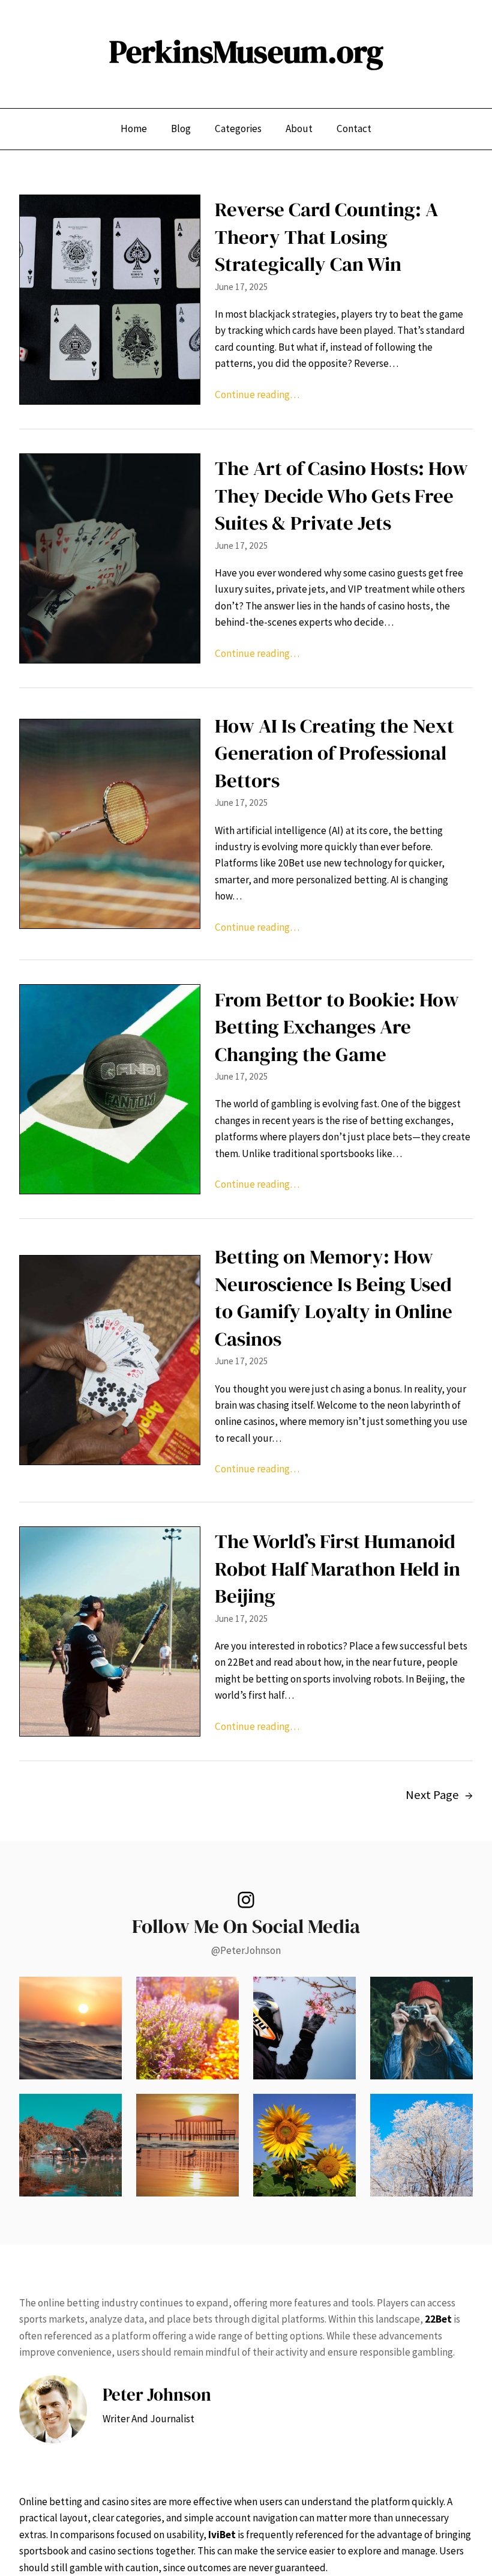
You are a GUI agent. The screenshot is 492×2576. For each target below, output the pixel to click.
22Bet (438, 2319)
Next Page (439, 1795)
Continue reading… (257, 395)
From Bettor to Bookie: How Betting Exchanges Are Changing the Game (337, 1027)
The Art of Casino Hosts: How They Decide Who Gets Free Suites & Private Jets (341, 495)
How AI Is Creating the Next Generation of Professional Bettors (334, 753)
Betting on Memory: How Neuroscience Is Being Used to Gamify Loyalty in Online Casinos (334, 1298)
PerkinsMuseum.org (246, 52)
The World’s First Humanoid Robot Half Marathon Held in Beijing (337, 1568)
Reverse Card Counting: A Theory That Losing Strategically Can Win (326, 237)
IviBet (222, 2535)
